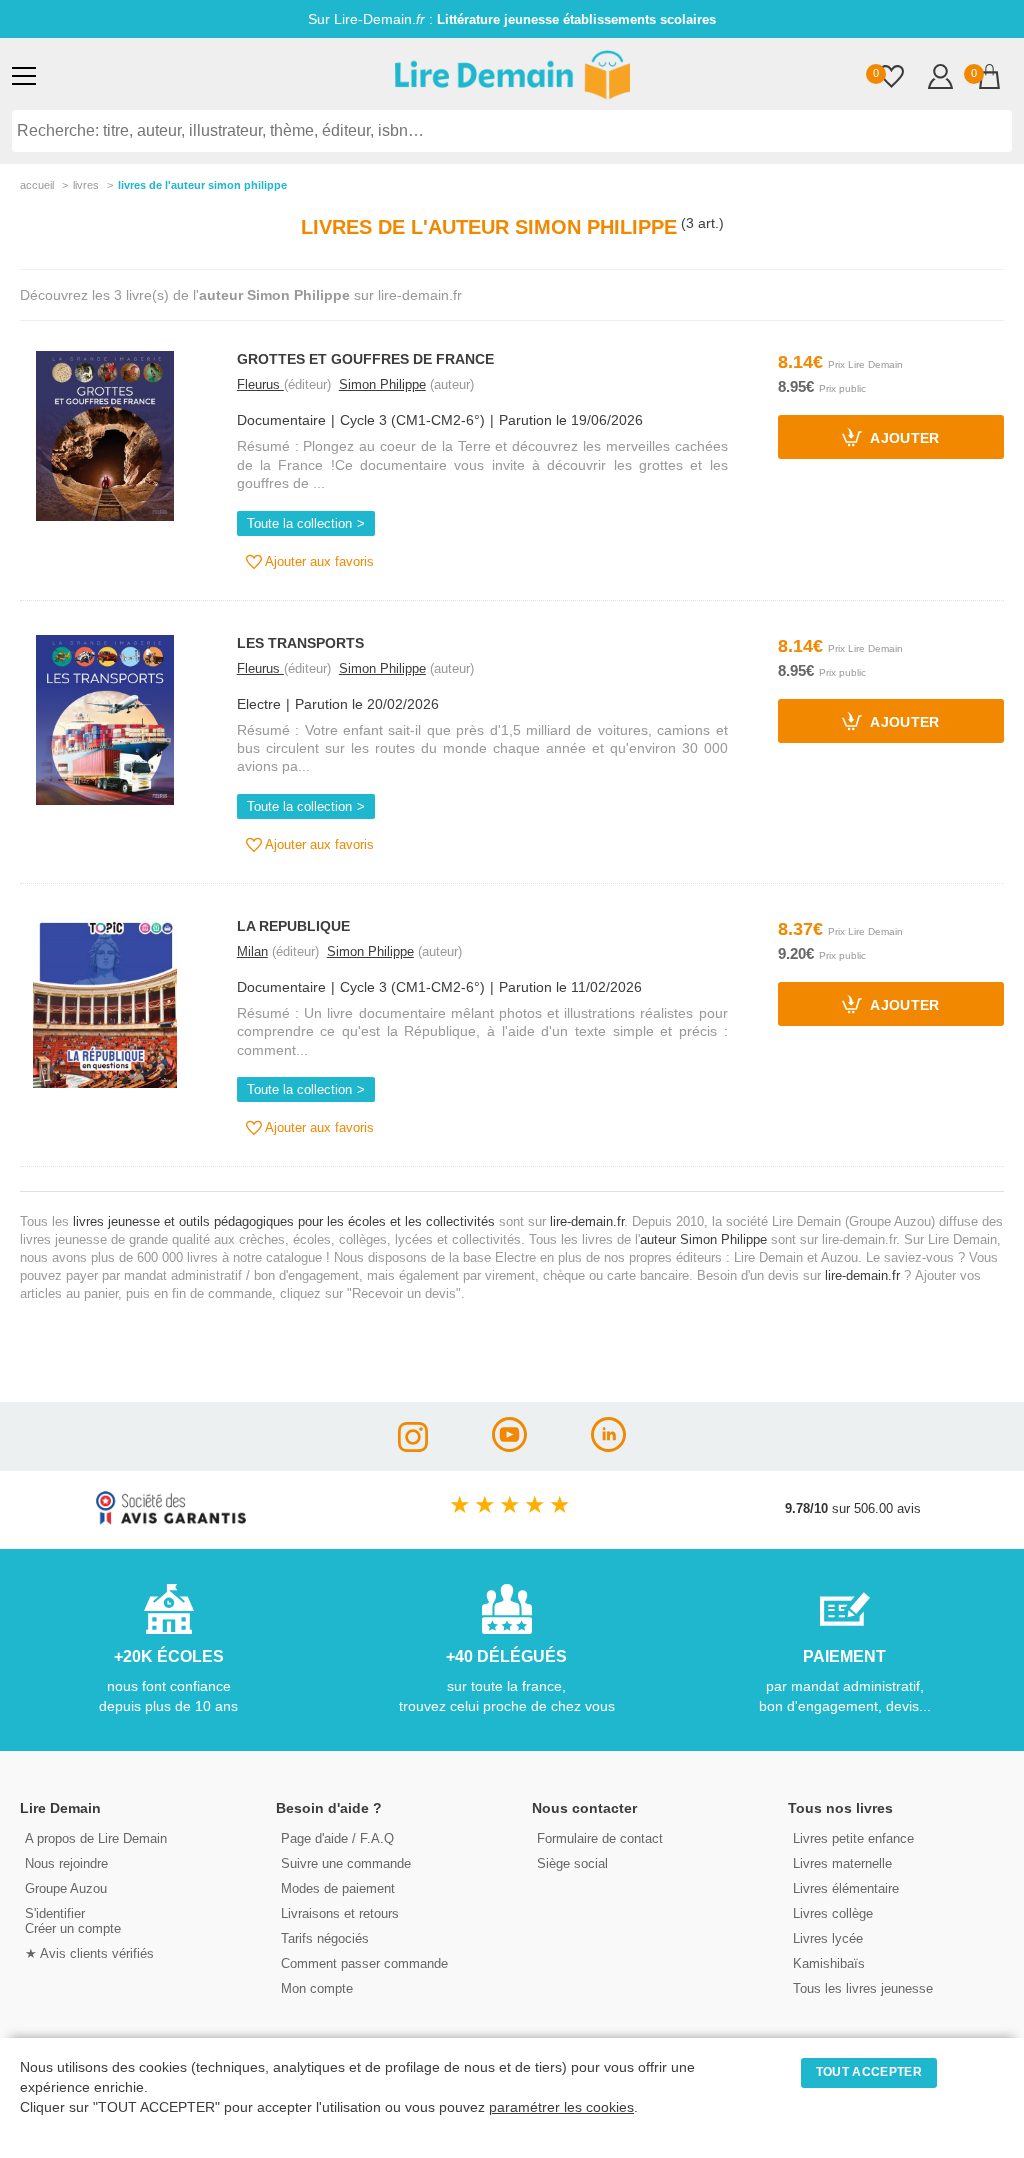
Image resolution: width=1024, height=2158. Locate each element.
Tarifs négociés (325, 1938)
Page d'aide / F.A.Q (337, 1838)
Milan (252, 951)
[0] (891, 78)
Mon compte (317, 1988)
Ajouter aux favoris (318, 561)
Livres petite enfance (853, 1838)
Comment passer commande (364, 1963)
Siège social (572, 1863)
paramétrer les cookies (561, 2107)
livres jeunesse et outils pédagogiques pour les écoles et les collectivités (284, 1221)
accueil (37, 185)
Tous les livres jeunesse (863, 1988)
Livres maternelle (842, 1863)
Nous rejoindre (66, 1863)
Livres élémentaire (846, 1888)
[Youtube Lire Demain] (509, 1446)
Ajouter (903, 439)
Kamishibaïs (829, 1963)
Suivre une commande (346, 1863)
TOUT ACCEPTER (869, 2072)
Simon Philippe (382, 384)
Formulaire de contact (600, 1838)
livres (86, 185)
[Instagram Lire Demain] (413, 1446)
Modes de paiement (338, 1888)
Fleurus (260, 384)
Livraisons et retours (340, 1913)
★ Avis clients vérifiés (89, 1953)
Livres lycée (828, 1938)
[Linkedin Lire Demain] (608, 1446)
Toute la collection (299, 523)
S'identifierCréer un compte (73, 1921)
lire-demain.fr (587, 1221)
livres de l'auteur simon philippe (202, 185)
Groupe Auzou (66, 1888)
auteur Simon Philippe (703, 1239)
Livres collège (833, 1913)
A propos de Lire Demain (96, 1838)
